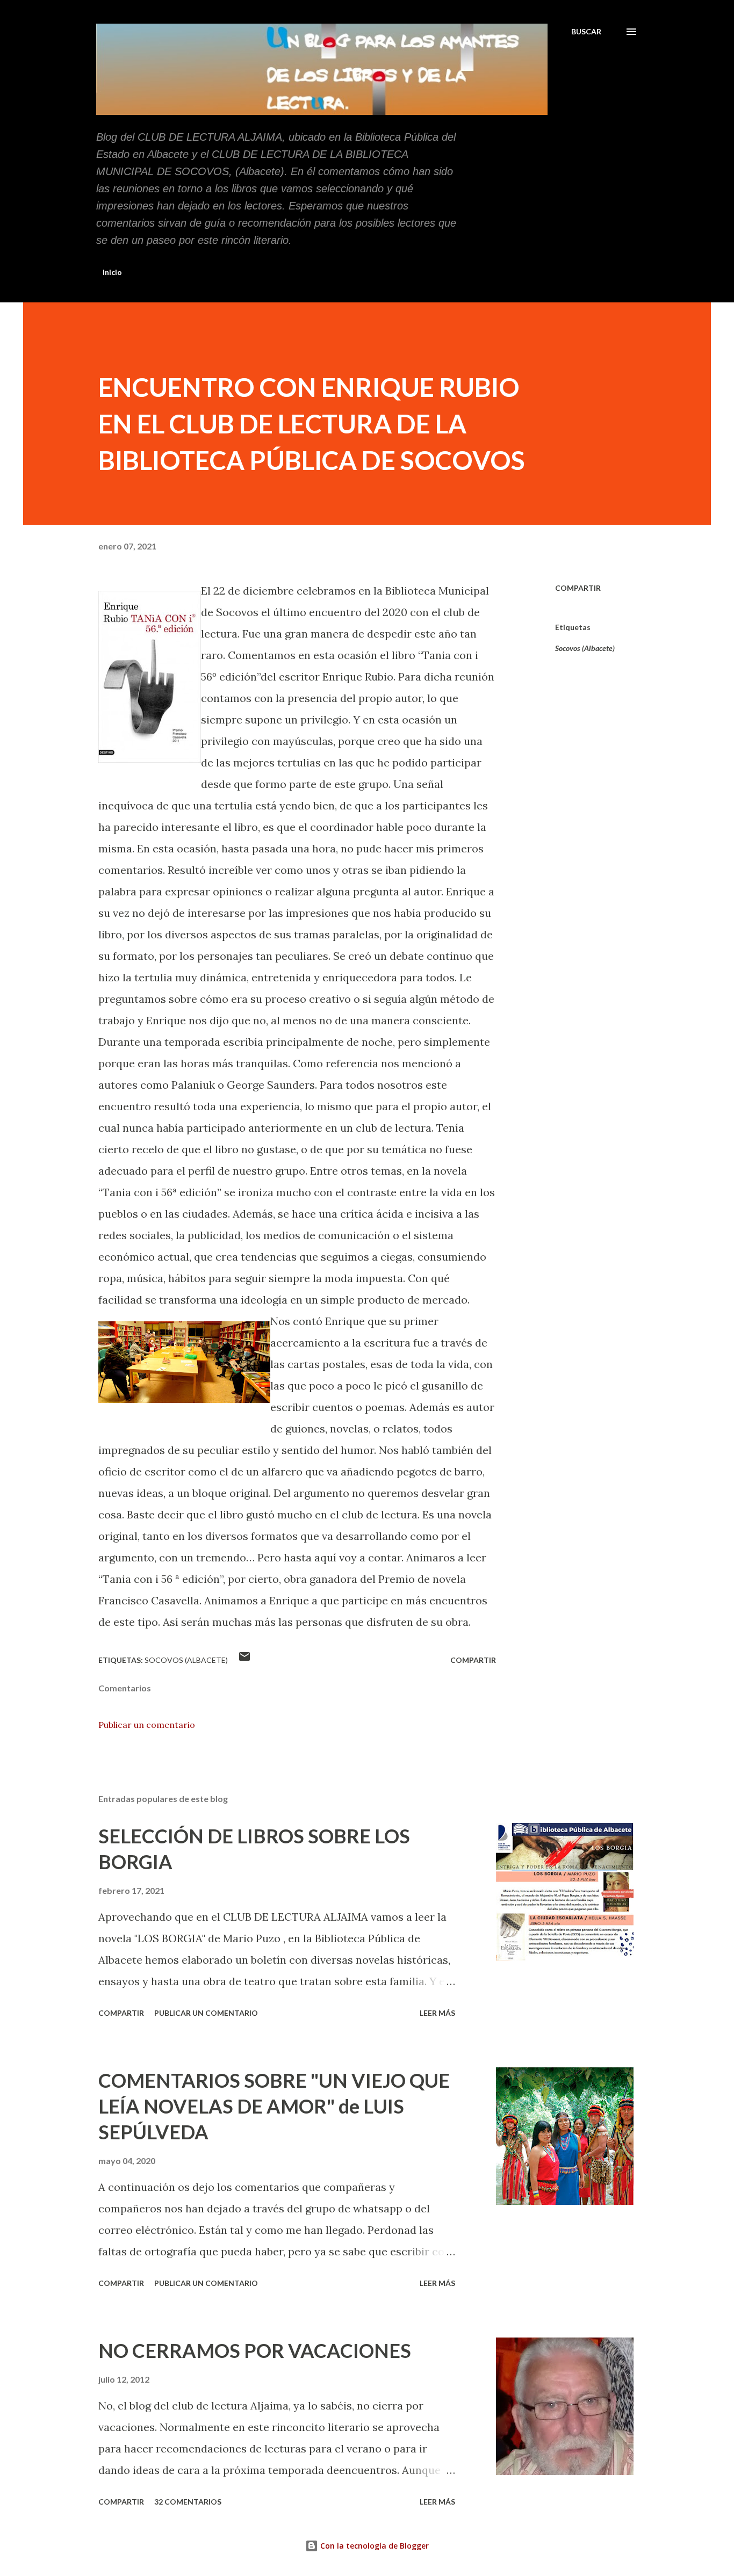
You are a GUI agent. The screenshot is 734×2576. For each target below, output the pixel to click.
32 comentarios (188, 2502)
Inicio (112, 272)
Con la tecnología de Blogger (373, 2546)
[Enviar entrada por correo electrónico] (244, 1660)
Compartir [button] (578, 588)
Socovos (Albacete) (585, 648)
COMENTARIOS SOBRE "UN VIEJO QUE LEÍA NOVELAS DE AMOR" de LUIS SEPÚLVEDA (274, 2106)
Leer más (437, 2013)
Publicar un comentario (147, 1725)
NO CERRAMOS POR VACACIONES (255, 2350)
